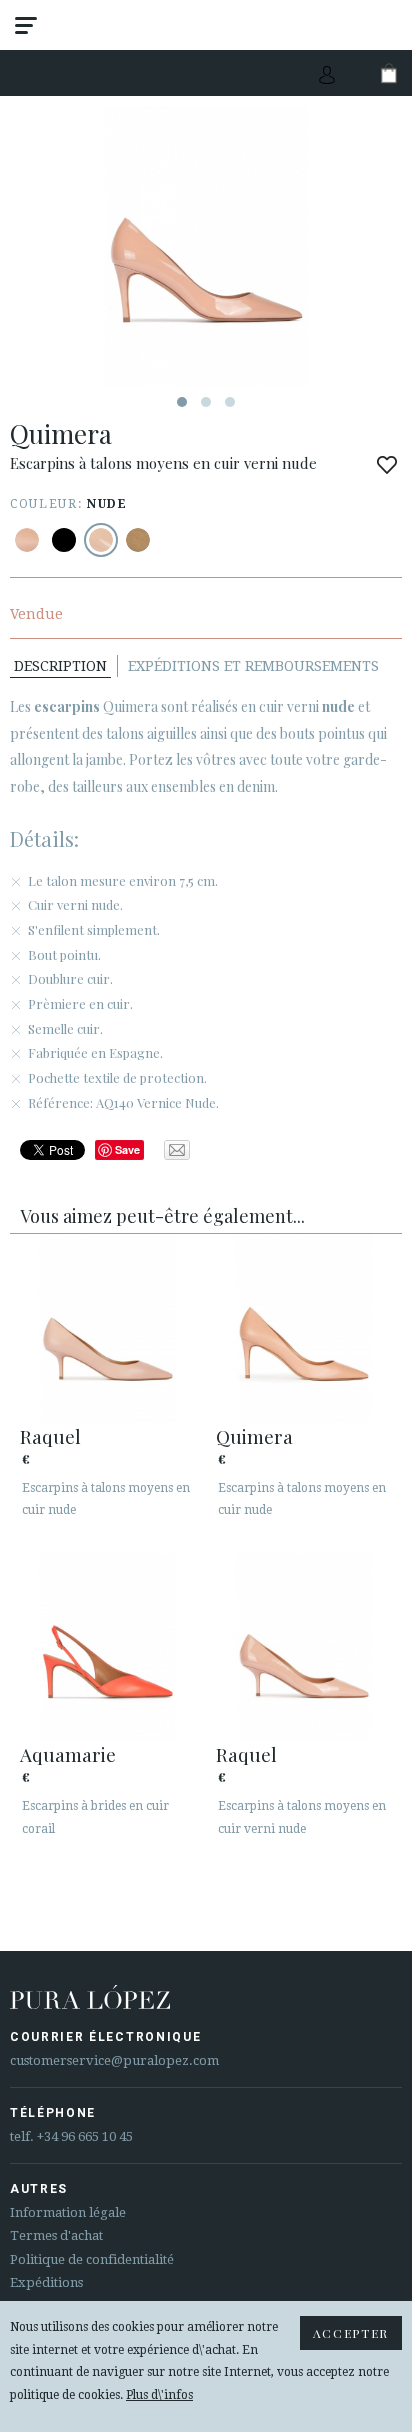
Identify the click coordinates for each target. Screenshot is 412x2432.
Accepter (351, 2333)
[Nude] (27, 540)
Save (127, 1149)
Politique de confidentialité (92, 2259)
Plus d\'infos (159, 2395)
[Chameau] (138, 540)
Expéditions (46, 2282)
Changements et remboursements (159, 73)
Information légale (68, 2212)
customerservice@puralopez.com (114, 2060)
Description (60, 666)
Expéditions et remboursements (253, 666)
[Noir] (64, 540)
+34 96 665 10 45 (85, 2136)
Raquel (50, 1436)
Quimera (254, 1436)
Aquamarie (68, 1754)
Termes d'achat (56, 2235)
